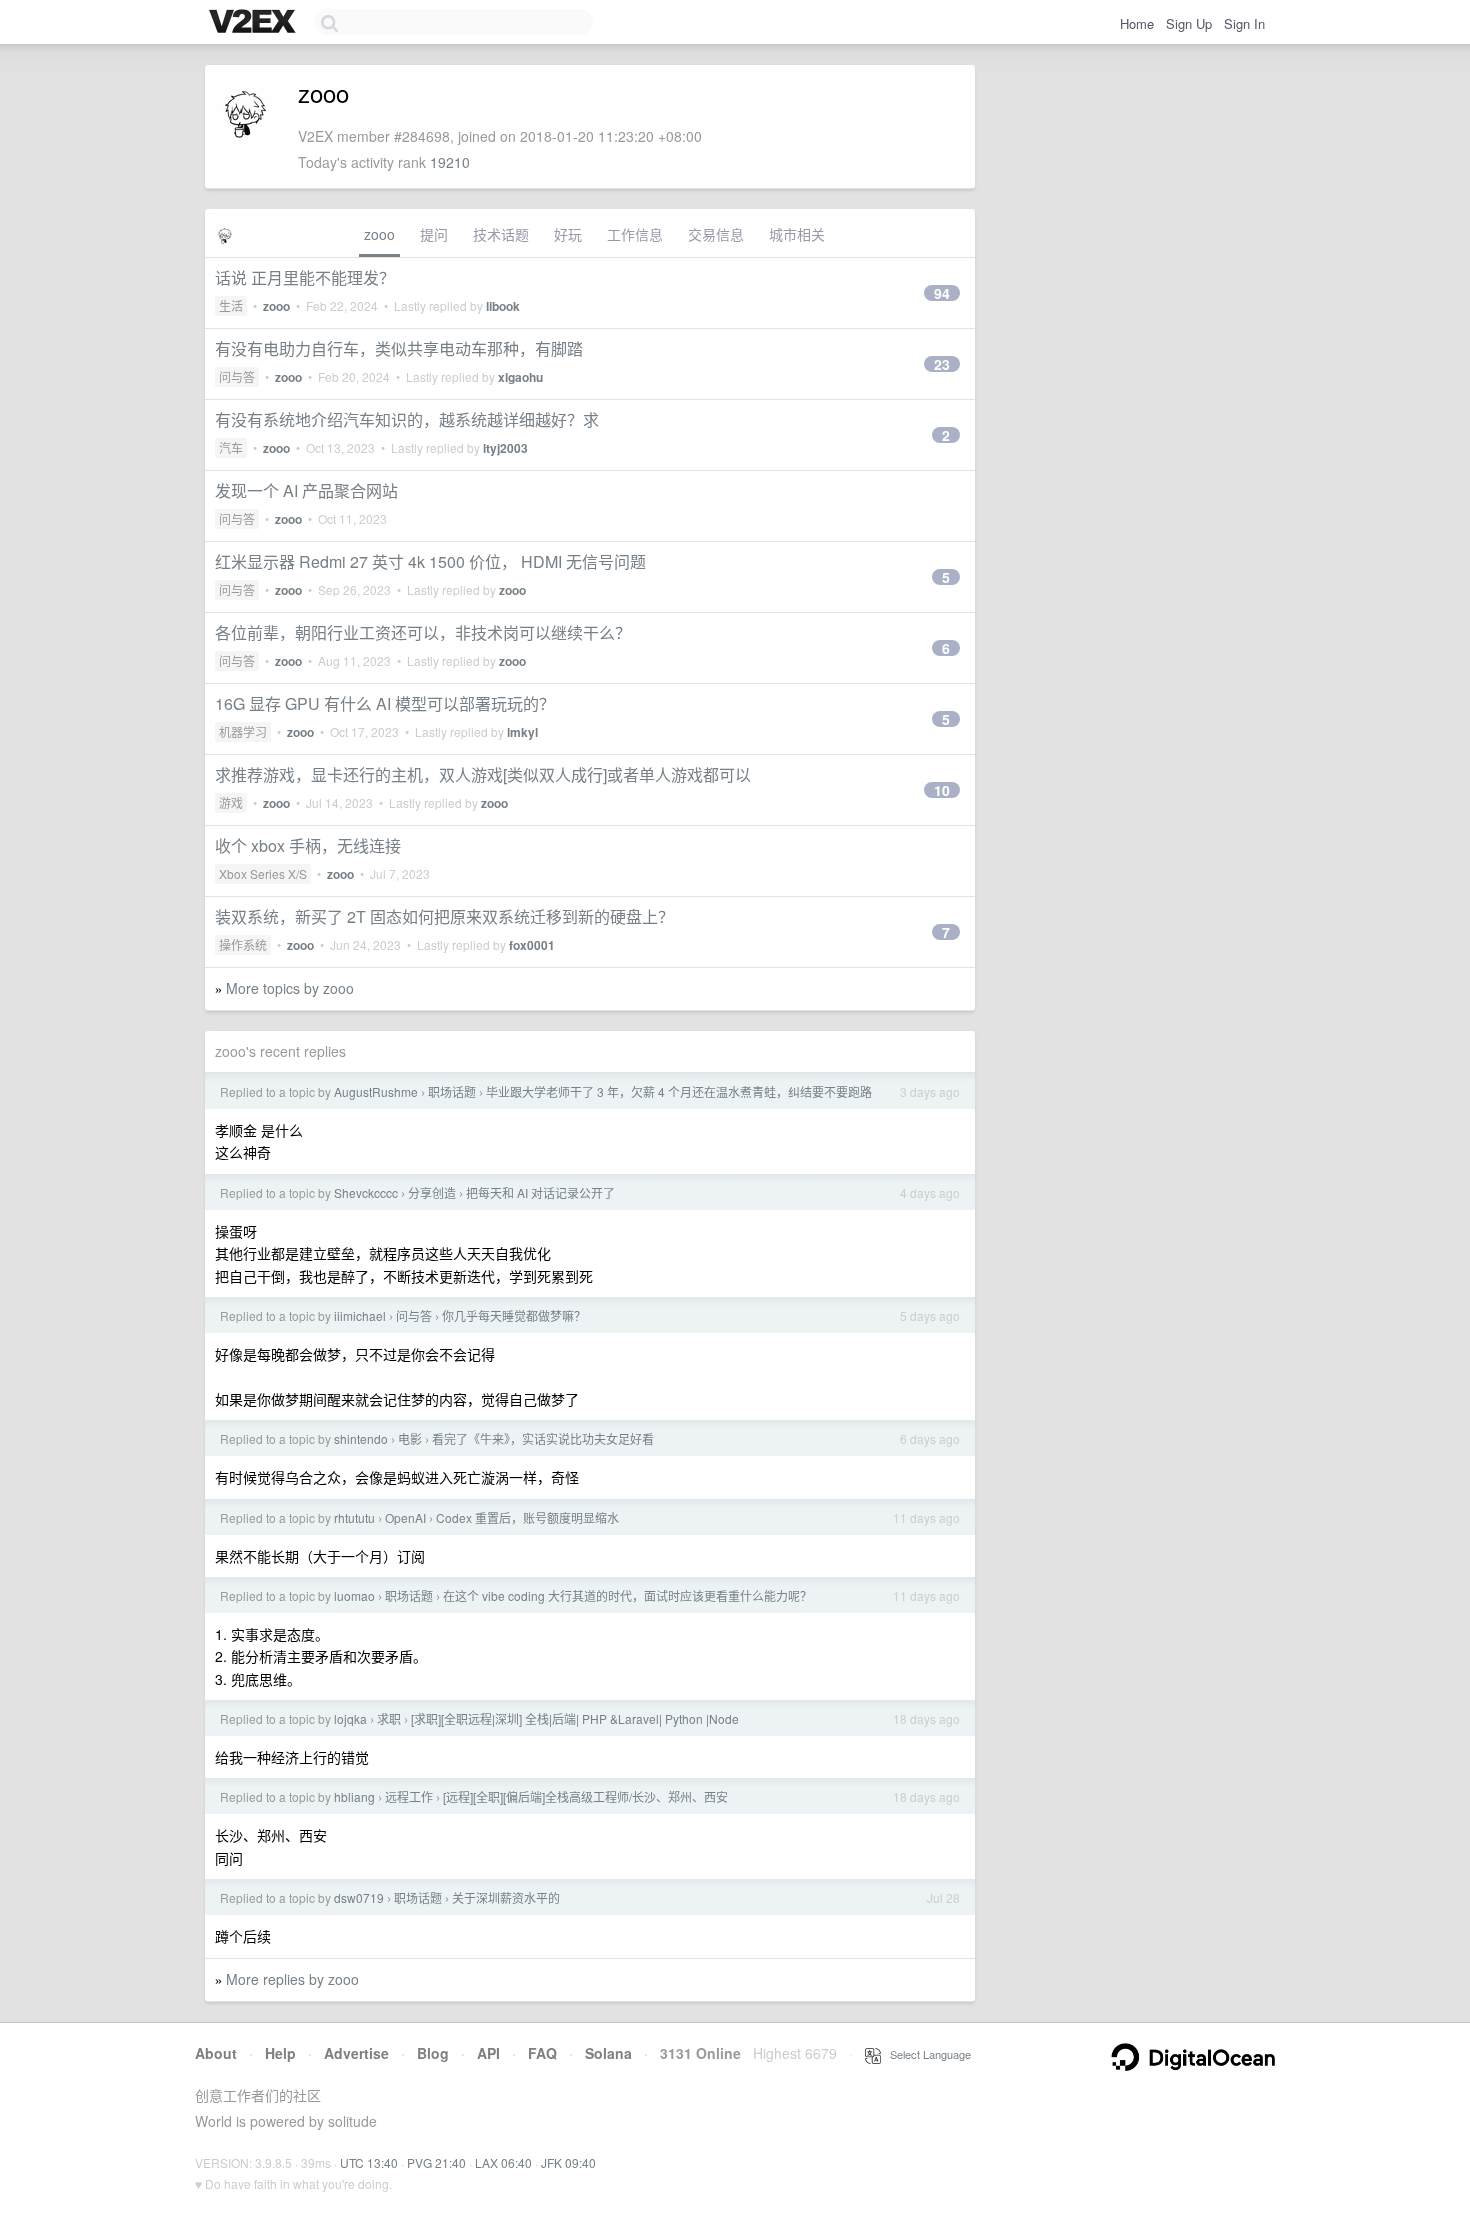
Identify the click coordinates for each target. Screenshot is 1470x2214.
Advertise (356, 2053)
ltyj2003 (505, 448)
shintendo (361, 1438)
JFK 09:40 (568, 2162)
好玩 (568, 234)
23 (942, 364)
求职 (389, 1718)
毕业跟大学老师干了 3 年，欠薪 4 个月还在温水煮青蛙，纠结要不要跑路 (679, 1091)
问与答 (237, 376)
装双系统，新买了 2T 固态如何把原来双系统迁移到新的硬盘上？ (444, 916)
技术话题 (501, 234)
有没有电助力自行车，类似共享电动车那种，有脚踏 (399, 348)
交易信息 (716, 234)
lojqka (350, 1718)
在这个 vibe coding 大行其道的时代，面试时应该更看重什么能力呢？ (627, 1595)
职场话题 (452, 1091)
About (216, 2053)
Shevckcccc (366, 1192)
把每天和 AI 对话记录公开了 (540, 1192)
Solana (608, 2053)
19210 (450, 162)
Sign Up (1189, 23)
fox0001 (532, 945)
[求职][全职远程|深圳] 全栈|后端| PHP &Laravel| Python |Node (575, 1718)
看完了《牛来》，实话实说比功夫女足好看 (543, 1438)
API (488, 2053)
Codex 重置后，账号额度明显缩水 (527, 1517)
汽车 (231, 447)
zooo (379, 234)
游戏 (231, 802)
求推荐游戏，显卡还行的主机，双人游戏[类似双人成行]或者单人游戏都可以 (483, 774)
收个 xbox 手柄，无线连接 (308, 845)
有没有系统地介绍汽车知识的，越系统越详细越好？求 (407, 419)
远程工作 (409, 1796)
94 (942, 293)
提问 (434, 234)
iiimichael (360, 1315)
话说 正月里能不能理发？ (305, 277)
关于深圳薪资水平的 (506, 1897)
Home (1137, 23)
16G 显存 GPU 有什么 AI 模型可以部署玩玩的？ (385, 703)
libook (503, 306)
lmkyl (522, 732)
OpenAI (405, 1517)
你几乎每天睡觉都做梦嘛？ (514, 1315)
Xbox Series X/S (263, 873)
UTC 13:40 (369, 2162)
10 (942, 790)
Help (280, 2053)
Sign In (1244, 23)
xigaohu (520, 377)
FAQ (542, 2053)
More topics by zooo (290, 988)
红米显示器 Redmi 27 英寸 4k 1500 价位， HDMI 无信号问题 (430, 561)
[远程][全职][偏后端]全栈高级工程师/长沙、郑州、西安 (585, 1796)
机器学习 (243, 731)
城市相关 (797, 234)
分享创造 (432, 1192)
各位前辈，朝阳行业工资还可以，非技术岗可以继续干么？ (423, 632)
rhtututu (354, 1517)
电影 (410, 1438)
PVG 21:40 (436, 2162)
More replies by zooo (292, 1979)
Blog (433, 2053)
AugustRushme (376, 1091)
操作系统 (243, 944)
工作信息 (635, 234)
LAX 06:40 (503, 2162)
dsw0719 (359, 1897)
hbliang (354, 1796)
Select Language (926, 2054)
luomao (354, 1595)
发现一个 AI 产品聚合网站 (306, 490)
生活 (231, 305)
